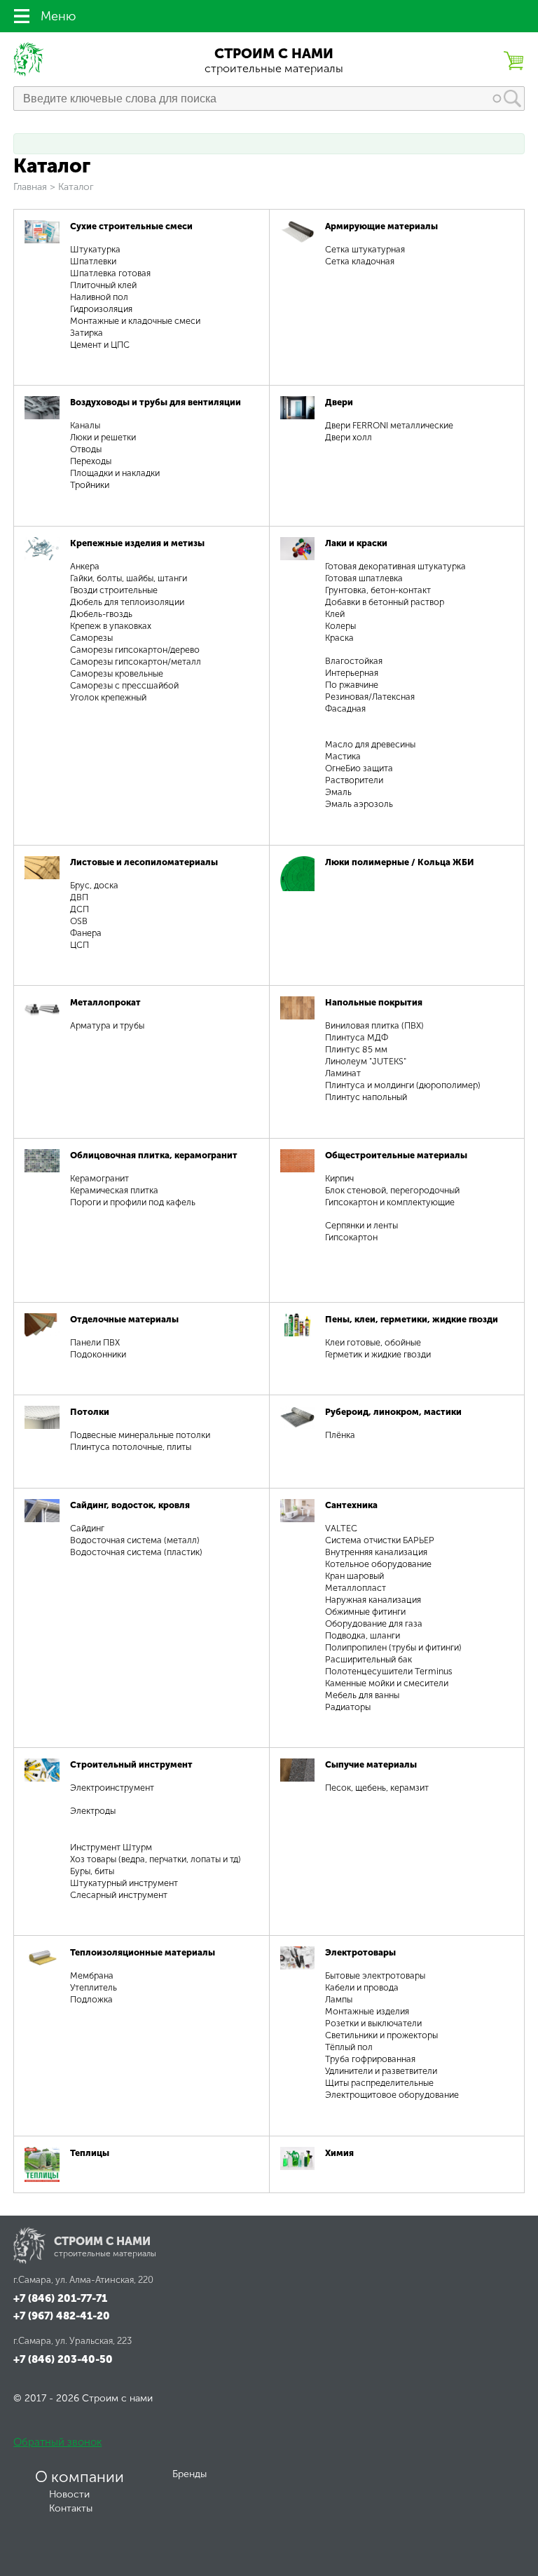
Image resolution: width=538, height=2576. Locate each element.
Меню (58, 16)
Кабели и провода (362, 1987)
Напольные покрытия (374, 1002)
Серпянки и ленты (361, 1225)
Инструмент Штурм (111, 1847)
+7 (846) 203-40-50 (63, 2359)
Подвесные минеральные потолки (140, 1435)
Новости (69, 2494)
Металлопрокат (105, 1002)
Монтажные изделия (367, 2011)
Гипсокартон (351, 1237)
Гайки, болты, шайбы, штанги (129, 578)
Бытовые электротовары (375, 1975)
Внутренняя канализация (376, 1552)
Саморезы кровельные (117, 673)
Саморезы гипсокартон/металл (136, 662)
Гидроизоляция (101, 309)
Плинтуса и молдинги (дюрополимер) (403, 1085)
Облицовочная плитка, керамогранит (154, 1155)
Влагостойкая (354, 661)
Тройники (90, 485)
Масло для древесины (370, 744)
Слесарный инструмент (119, 1895)
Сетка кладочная (360, 261)
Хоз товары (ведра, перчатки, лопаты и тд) (156, 1859)
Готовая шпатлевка (364, 578)
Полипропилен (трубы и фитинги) (393, 1647)
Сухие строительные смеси (131, 226)
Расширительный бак (368, 1659)
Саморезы (91, 638)
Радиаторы (348, 1707)
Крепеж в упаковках (111, 626)
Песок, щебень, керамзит (377, 1788)
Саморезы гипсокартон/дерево (135, 650)
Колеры (340, 626)
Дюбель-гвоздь (101, 614)
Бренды (189, 2474)
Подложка (91, 1999)
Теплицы (90, 2153)
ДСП (80, 909)
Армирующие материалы (381, 226)
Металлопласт (356, 1588)
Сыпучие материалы (371, 1764)
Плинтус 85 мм (356, 1049)
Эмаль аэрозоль (359, 804)
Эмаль (338, 792)
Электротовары (360, 1952)
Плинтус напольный (366, 1097)
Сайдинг (87, 1528)
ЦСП (80, 945)
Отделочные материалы (124, 1319)
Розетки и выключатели (373, 2023)
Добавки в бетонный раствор (385, 602)
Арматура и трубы (107, 1025)
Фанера (86, 933)
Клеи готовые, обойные (373, 1342)
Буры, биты (92, 1871)
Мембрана (92, 1975)
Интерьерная (352, 673)
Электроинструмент (112, 1788)
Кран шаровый (354, 1576)
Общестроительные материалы (396, 1155)
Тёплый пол (349, 2047)
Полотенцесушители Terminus (389, 1671)
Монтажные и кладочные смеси (135, 321)
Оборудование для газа (374, 1623)
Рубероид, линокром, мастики (393, 1412)
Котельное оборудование (378, 1564)
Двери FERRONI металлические (389, 425)
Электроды (93, 1811)
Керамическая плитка (114, 1190)
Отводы (86, 449)
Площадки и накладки (115, 473)
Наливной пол (99, 297)
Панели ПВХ (95, 1342)
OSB (79, 921)
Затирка (87, 333)
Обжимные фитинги (365, 1612)
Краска (339, 638)
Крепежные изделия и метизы (137, 543)
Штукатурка (95, 249)
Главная (30, 187)
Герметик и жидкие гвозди (378, 1354)
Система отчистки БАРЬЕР (380, 1540)
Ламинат (343, 1073)
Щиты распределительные (379, 2083)
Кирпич (339, 1178)
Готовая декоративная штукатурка (395, 566)
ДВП (79, 897)
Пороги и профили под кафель (133, 1202)
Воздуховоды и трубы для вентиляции (156, 402)
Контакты (71, 2508)
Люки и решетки (103, 437)
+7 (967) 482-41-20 (62, 2316)
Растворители (354, 780)
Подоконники (98, 1354)
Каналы (85, 425)
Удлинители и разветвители (381, 2071)
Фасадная (345, 709)
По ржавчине (352, 685)
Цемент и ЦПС (100, 345)
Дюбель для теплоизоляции (127, 602)
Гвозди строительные (114, 590)
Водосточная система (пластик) (136, 1552)
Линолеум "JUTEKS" (366, 1061)
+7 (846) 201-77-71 (60, 2298)
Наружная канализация (373, 1600)
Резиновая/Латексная (370, 697)
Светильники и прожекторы (381, 2035)
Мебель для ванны (362, 1695)
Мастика (343, 756)
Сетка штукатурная (365, 249)
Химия (339, 2153)
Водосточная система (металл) (135, 1540)
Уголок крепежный (108, 697)
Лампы (339, 1999)
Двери (339, 402)
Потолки (90, 1412)
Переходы (91, 461)
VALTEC (341, 1528)
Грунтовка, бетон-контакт (378, 590)
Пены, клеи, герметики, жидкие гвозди (412, 1319)
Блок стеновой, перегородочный (392, 1190)
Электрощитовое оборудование (392, 2095)
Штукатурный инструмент (124, 1883)
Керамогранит (99, 1178)
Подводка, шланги (363, 1635)
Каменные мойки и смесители (387, 1683)
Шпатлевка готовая (110, 273)
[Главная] (29, 73)
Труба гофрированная (370, 2059)
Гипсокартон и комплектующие (390, 1202)
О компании (80, 2477)
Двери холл (349, 437)
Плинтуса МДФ (357, 1037)
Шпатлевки (93, 261)
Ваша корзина (513, 60)
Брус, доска (94, 885)
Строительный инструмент (131, 1764)
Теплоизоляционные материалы (143, 1952)
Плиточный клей (103, 285)
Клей (335, 614)
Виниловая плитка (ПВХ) (374, 1025)
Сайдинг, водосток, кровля (130, 1505)
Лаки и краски (356, 543)
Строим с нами (274, 54)
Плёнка (340, 1435)
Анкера (85, 566)
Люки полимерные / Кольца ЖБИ (400, 862)
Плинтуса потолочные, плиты (131, 1447)
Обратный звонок (57, 2442)
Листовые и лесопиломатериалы (144, 862)
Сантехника (351, 1505)
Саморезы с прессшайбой (124, 685)
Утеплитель (94, 1987)
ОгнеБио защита (359, 768)
